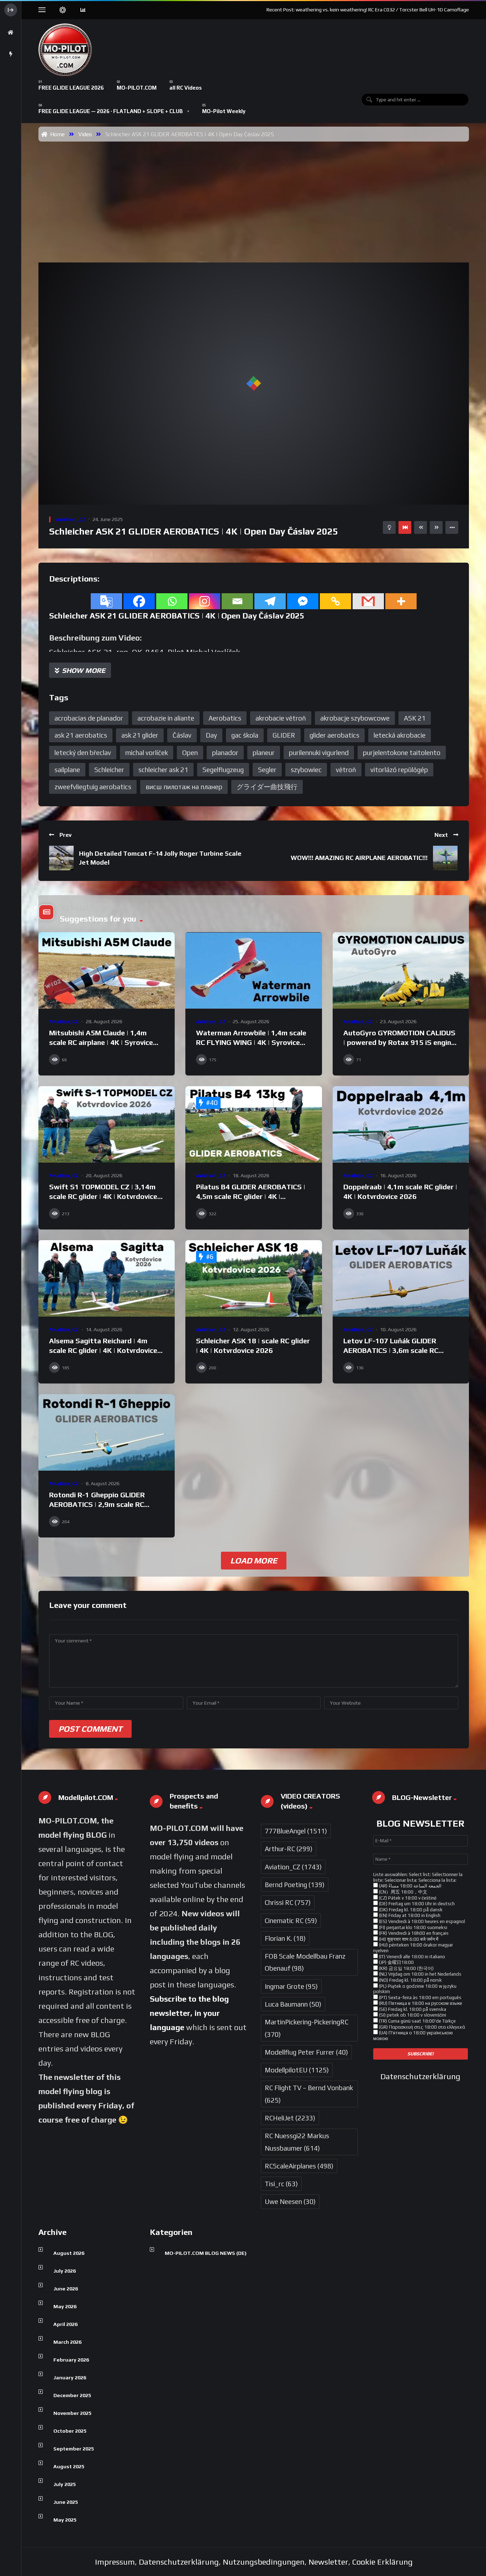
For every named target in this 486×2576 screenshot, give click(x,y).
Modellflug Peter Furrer (306, 2052)
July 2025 (65, 2484)
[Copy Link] (336, 601)
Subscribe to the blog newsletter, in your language (189, 2013)
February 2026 (71, 2360)
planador (225, 753)
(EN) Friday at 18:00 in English (409, 1915)
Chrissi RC (288, 1902)
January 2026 (70, 2378)
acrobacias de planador (89, 718)
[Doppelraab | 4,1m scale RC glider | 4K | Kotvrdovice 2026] (401, 1125)
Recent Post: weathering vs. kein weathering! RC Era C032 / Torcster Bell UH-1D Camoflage (368, 10)
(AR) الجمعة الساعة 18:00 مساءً (410, 1886)
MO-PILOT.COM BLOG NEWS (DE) (206, 2253)
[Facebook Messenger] (303, 601)
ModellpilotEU (297, 2070)
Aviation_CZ (71, 519)
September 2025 (74, 2449)
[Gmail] (368, 601)
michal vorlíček (147, 753)
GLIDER (284, 735)
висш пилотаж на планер (184, 787)
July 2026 (65, 2271)
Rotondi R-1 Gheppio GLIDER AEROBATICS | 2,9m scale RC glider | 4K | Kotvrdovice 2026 (98, 1504)
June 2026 (66, 2289)
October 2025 (70, 2431)
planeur (264, 753)
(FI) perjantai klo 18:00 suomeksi (413, 1927)
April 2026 (65, 2324)
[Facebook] (139, 601)
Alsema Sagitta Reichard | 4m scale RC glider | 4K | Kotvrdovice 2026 (103, 1350)
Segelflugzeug (223, 770)
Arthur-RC (289, 1849)
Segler (267, 770)
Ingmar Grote (291, 1986)
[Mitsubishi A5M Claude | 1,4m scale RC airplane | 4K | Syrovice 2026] (107, 971)
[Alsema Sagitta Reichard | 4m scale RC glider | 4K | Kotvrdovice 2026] (107, 1279)
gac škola (245, 735)
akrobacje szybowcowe (355, 718)
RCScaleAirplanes (299, 2166)
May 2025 (65, 2520)
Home (56, 134)
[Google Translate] (106, 601)
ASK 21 (415, 718)
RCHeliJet (290, 2118)
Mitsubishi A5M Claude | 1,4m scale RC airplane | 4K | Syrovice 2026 (101, 1042)
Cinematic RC (291, 1921)
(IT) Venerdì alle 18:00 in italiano (411, 1957)
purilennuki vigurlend (319, 753)
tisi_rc (281, 2184)
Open (190, 753)
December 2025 (72, 2395)
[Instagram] (205, 601)
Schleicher (109, 770)
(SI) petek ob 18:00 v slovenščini (412, 2015)
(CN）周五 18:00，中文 (403, 1892)
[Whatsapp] (172, 601)
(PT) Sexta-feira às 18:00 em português (420, 1998)
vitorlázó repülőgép (399, 770)
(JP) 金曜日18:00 (396, 1962)
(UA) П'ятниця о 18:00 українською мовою (413, 2036)
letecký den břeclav (83, 753)
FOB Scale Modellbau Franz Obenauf (305, 1962)
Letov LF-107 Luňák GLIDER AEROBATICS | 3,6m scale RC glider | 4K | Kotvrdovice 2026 (392, 1350)
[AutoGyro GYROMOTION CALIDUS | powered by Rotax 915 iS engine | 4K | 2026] (401, 971)
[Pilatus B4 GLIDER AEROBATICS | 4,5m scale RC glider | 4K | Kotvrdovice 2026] (253, 1125)
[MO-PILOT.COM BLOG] (65, 50)
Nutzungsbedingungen (264, 2562)
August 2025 (69, 2466)
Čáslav (182, 735)
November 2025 (72, 2413)
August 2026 (69, 2253)
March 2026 (67, 2342)
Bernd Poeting (295, 1885)
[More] (401, 601)
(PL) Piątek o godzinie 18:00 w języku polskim (415, 1989)
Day (211, 735)
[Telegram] (270, 601)
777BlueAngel (296, 1831)
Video (85, 134)
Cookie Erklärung (382, 2562)
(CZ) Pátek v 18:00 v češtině (407, 1898)
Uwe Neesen (290, 2201)
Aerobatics (225, 718)
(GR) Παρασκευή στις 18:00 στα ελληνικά (421, 2027)
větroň (346, 770)
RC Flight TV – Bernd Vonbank (309, 2094)
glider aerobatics (334, 735)
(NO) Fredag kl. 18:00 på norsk (410, 1980)
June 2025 (66, 2502)
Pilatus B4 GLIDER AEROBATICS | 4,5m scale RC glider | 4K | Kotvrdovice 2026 (251, 1196)
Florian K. (285, 1938)
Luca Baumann (293, 2004)
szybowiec (306, 770)
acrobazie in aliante (166, 718)
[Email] (237, 601)
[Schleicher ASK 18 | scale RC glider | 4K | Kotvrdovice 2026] (253, 1279)
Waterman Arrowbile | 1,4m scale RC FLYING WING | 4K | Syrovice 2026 (251, 1042)
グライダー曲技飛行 (267, 787)
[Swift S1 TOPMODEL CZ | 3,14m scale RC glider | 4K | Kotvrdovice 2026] (107, 1125)
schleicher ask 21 (163, 770)
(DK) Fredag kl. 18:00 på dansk (410, 1910)
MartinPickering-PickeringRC (307, 2028)
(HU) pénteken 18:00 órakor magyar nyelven (413, 1948)
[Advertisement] (254, 195)
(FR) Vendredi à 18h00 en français (413, 1933)
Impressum (115, 2562)
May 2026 (65, 2306)
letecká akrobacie (400, 735)
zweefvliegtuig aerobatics (93, 787)
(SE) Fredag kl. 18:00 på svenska (412, 2009)
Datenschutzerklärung (420, 2076)
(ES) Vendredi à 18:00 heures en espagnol (421, 1921)
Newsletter (328, 2562)
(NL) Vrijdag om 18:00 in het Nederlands (420, 1974)
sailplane (67, 770)
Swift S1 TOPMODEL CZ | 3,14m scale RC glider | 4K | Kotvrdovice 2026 (103, 1196)
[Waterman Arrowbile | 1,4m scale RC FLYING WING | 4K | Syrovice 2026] (253, 971)
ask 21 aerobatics (81, 735)
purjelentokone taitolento (402, 753)
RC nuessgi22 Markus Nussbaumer (297, 2142)
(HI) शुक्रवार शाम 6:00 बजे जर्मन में (408, 1939)
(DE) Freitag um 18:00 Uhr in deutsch (416, 1904)
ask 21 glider (140, 735)
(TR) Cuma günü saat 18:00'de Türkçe (417, 2021)
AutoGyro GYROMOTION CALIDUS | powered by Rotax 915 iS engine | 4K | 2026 (399, 1042)
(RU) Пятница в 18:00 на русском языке (420, 2003)
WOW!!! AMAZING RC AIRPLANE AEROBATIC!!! (359, 858)
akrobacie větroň (281, 718)
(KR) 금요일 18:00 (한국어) (406, 1968)
